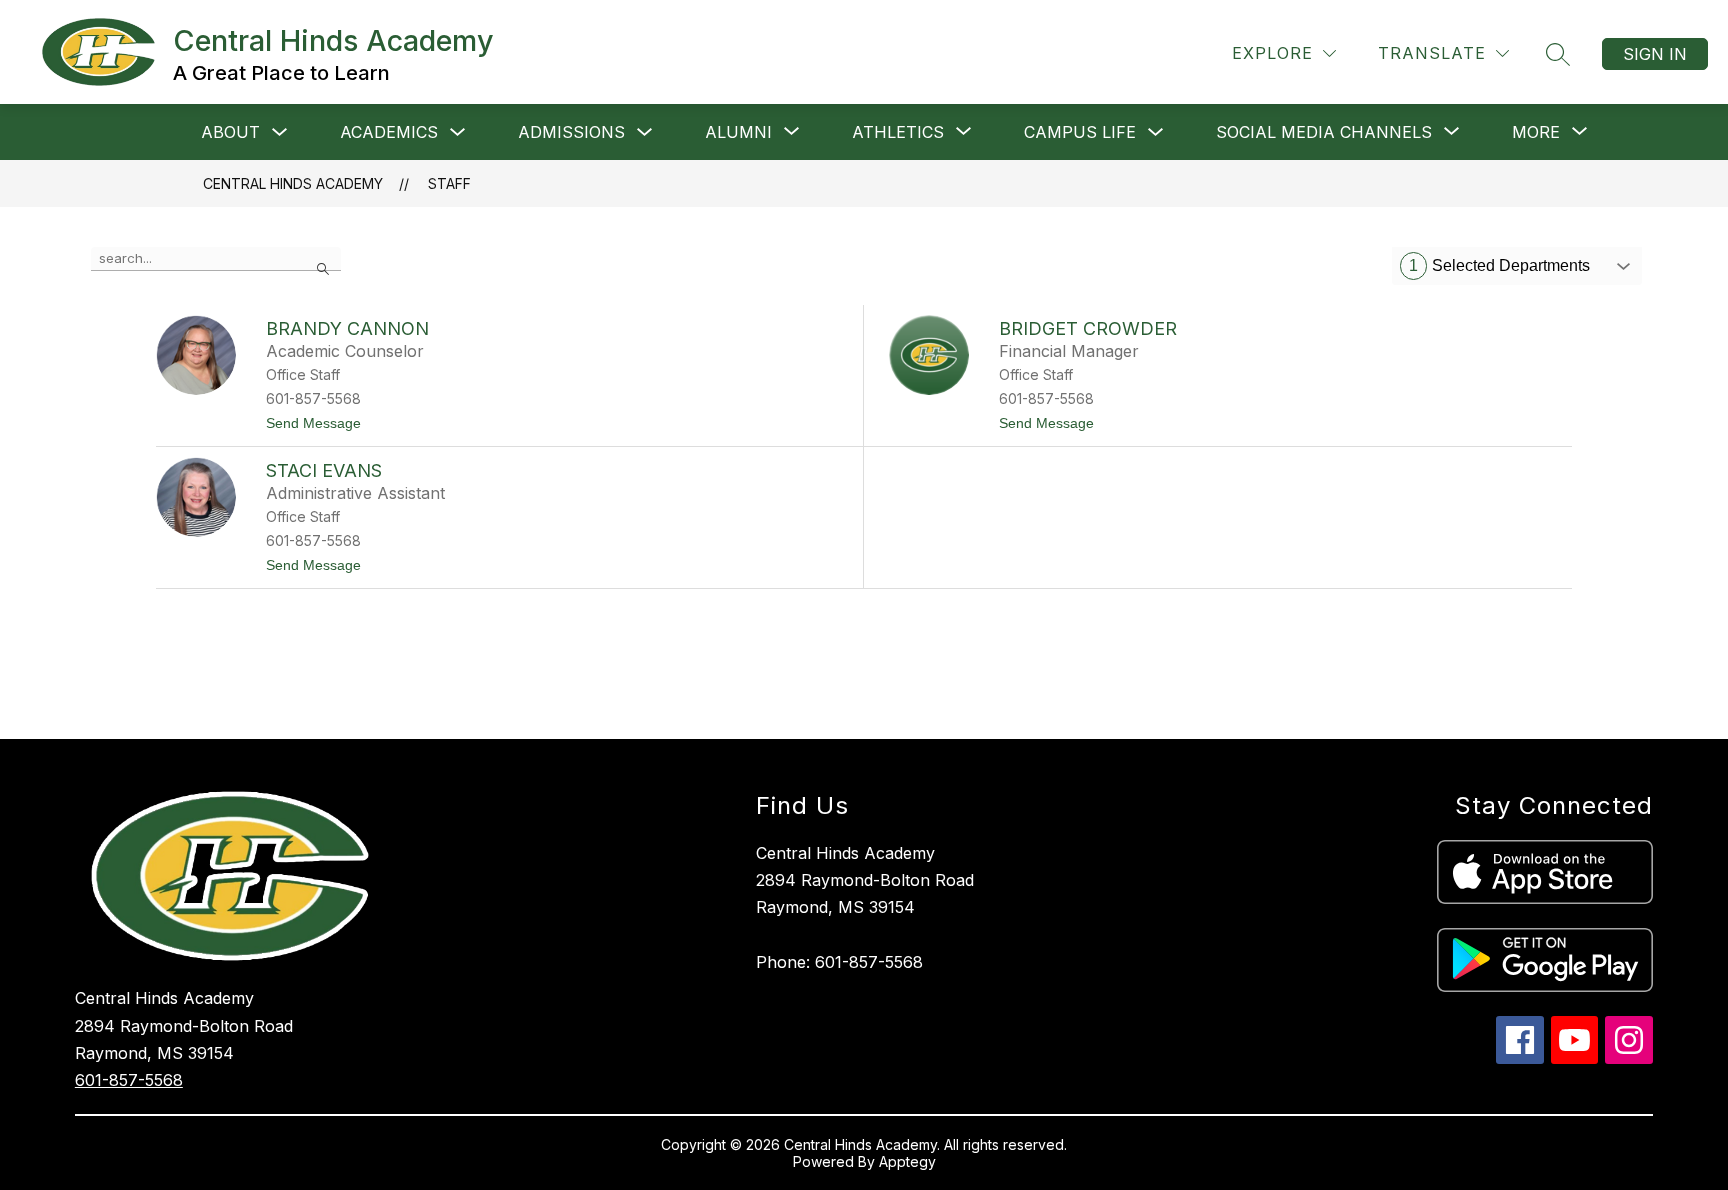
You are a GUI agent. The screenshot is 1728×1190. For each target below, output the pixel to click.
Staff (449, 183)
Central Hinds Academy (293, 183)
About (230, 132)
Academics (389, 132)
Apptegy (907, 1161)
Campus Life (1080, 132)
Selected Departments (1499, 265)
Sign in (1655, 54)
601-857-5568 (129, 1080)
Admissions (571, 132)
